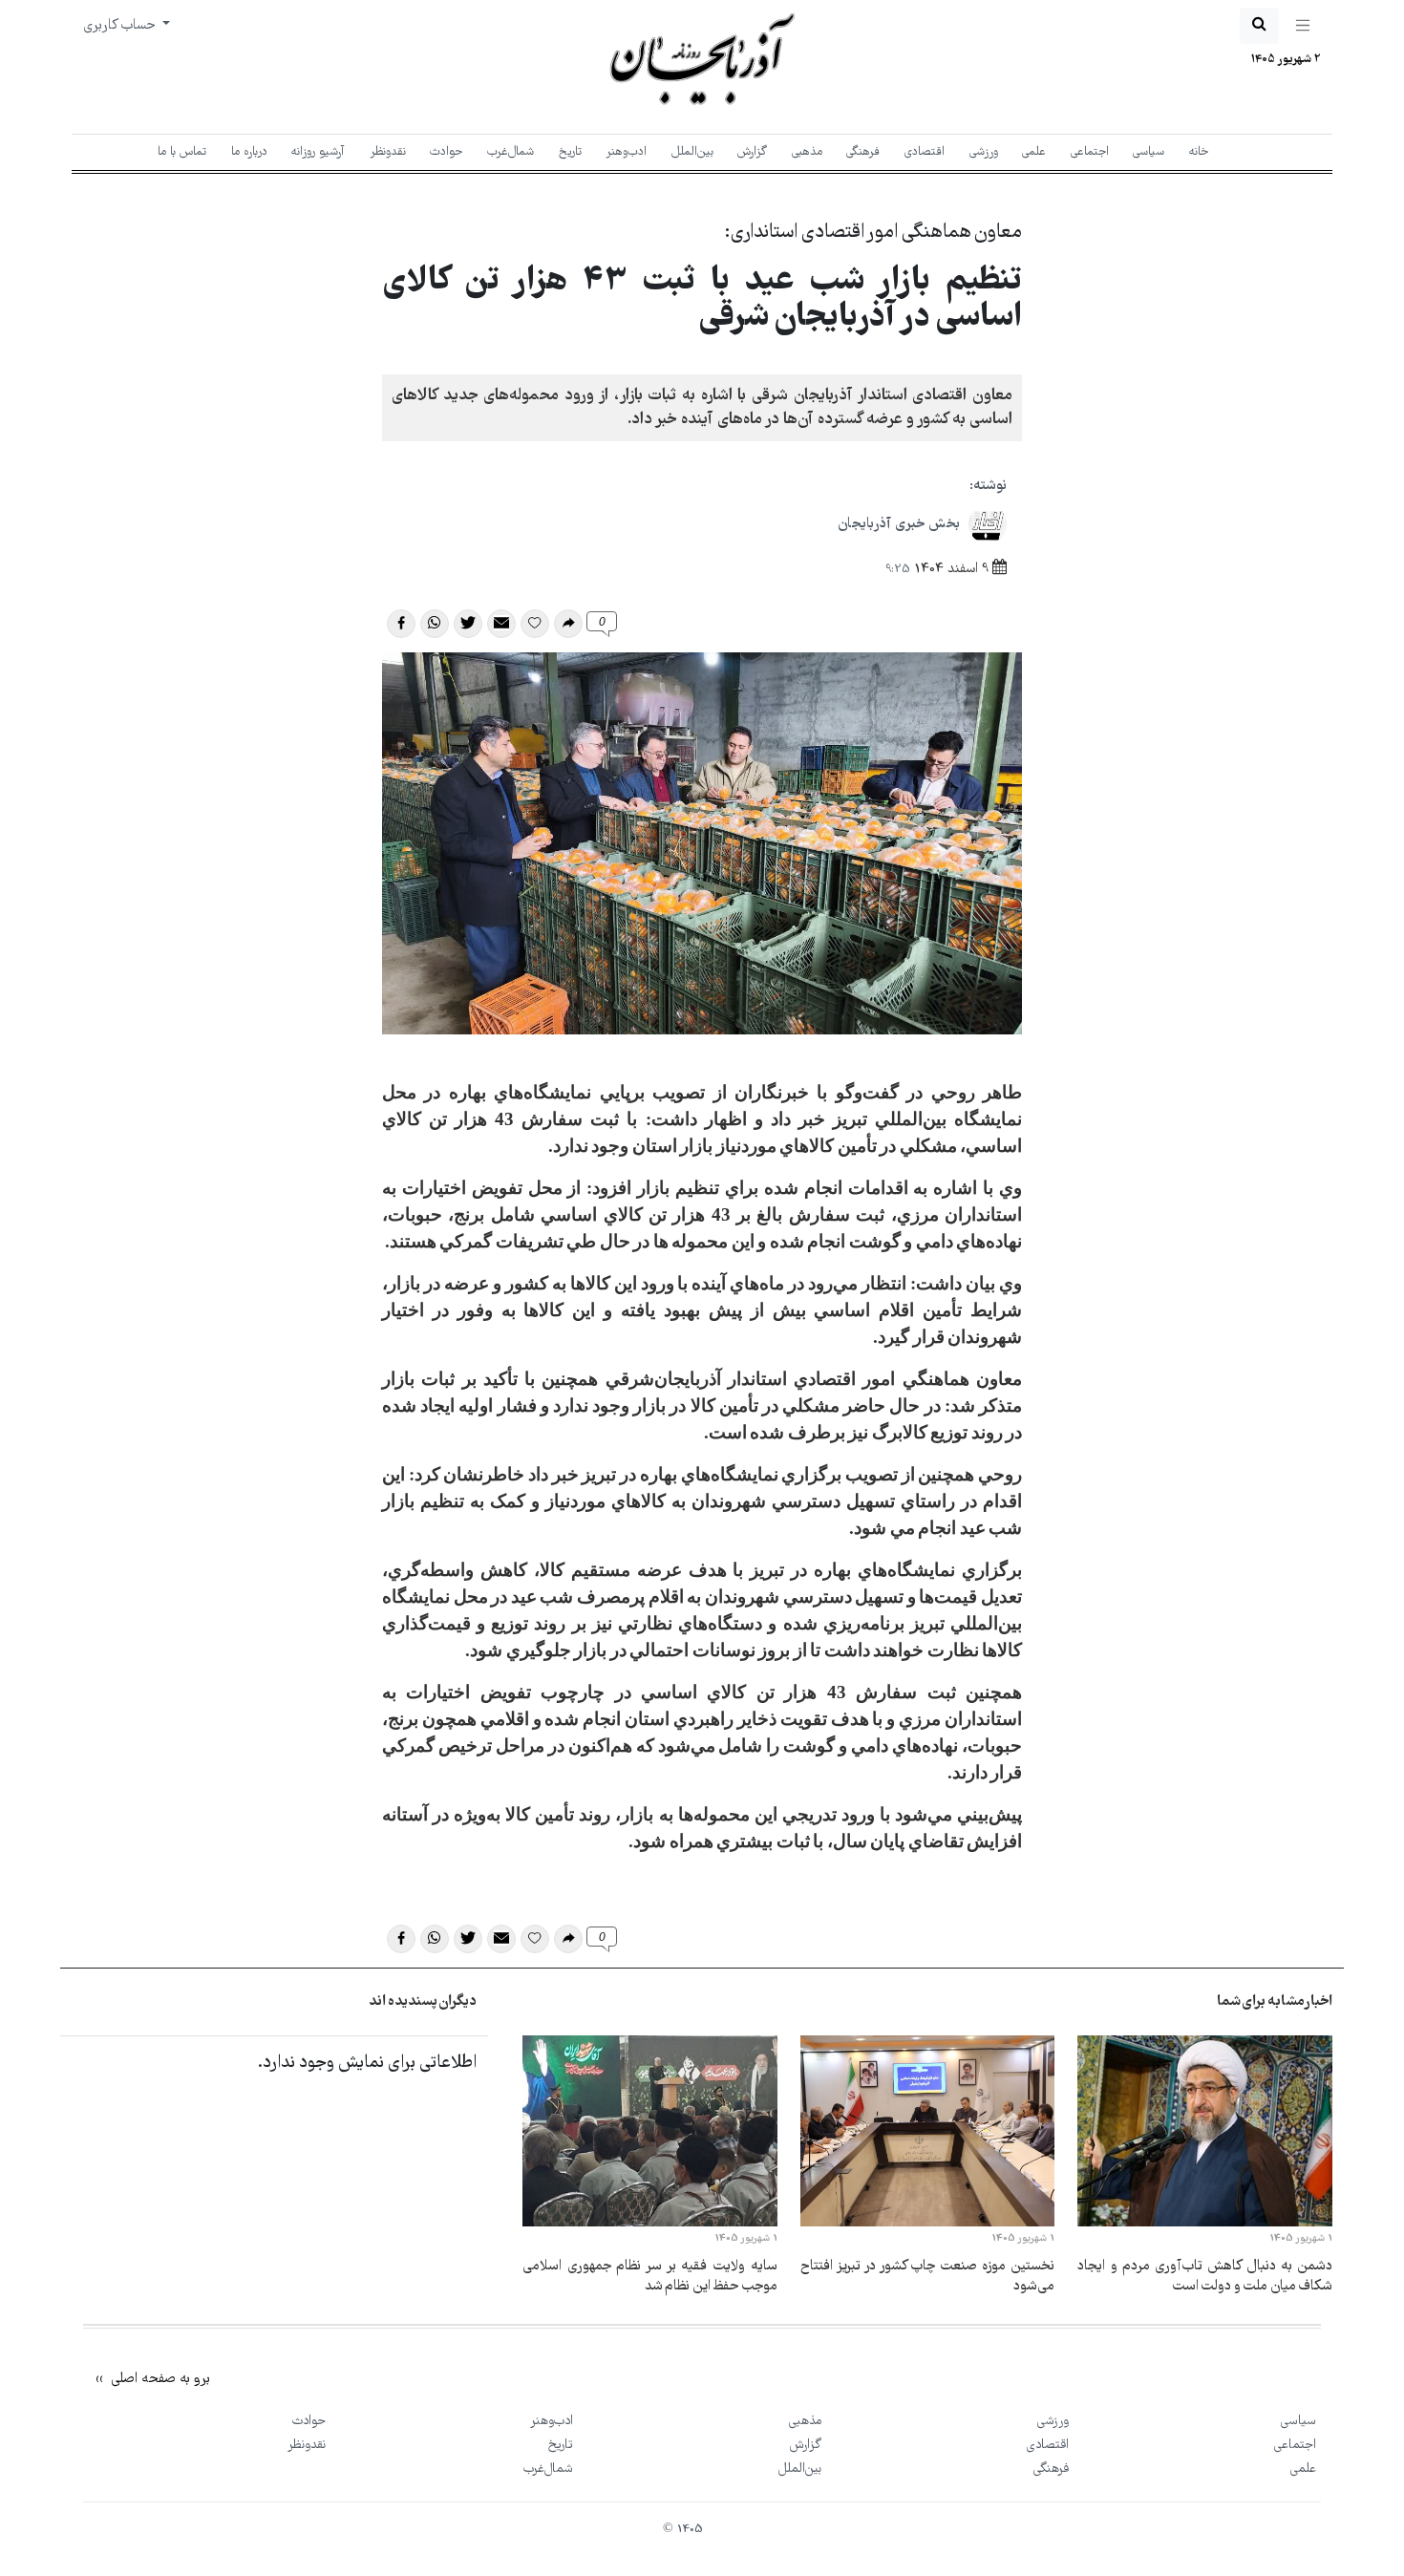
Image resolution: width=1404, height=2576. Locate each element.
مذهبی (807, 152)
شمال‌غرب (511, 152)
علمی (1034, 152)
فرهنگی (863, 152)
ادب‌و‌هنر (626, 152)
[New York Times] (1249, 2359)
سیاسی (1149, 152)
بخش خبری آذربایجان (901, 524)
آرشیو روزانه (318, 152)
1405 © (683, 2530)
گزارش (752, 152)
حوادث (446, 152)
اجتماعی (1090, 152)
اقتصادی (925, 152)
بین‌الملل (692, 152)
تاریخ (570, 152)
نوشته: (988, 486)
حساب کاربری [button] (121, 26)
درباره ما (249, 152)
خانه (1199, 152)
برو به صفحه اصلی (159, 2379)
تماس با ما (182, 152)
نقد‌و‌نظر (388, 152)
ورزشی (984, 152)
